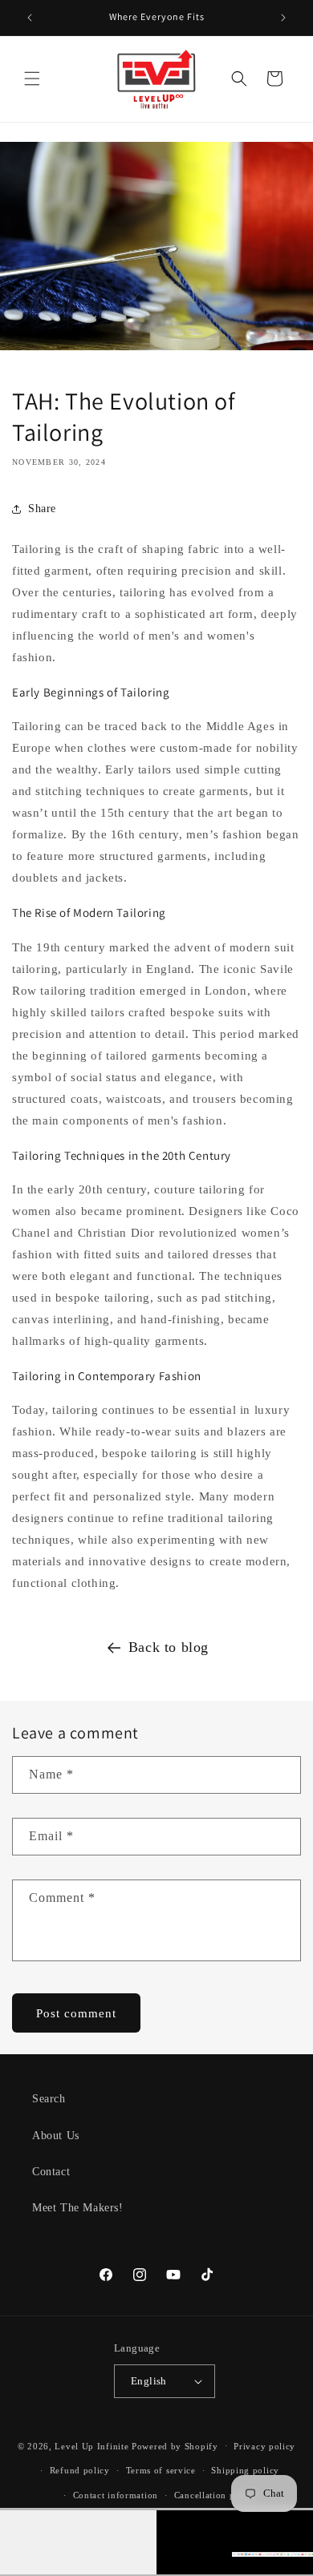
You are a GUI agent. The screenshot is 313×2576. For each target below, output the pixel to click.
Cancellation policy (215, 2495)
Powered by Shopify (175, 2445)
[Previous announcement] (30, 18)
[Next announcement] (283, 18)
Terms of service (161, 2470)
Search (49, 2099)
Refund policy (80, 2470)
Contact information (116, 2495)
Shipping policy (245, 2470)
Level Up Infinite (91, 2445)
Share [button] (42, 509)
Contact (51, 2172)
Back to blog (169, 1647)
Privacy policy (264, 2446)
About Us (56, 2136)
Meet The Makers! (78, 2208)
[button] (32, 79)
